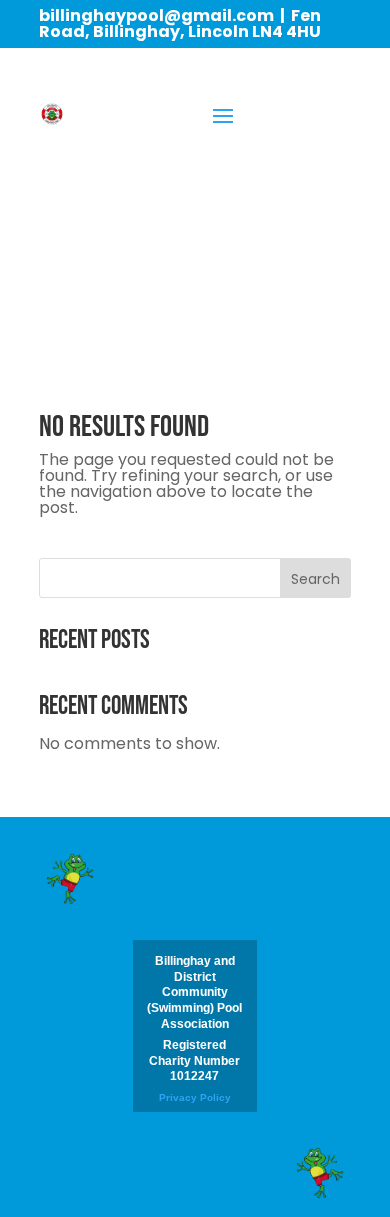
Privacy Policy (195, 1097)
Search (315, 579)
